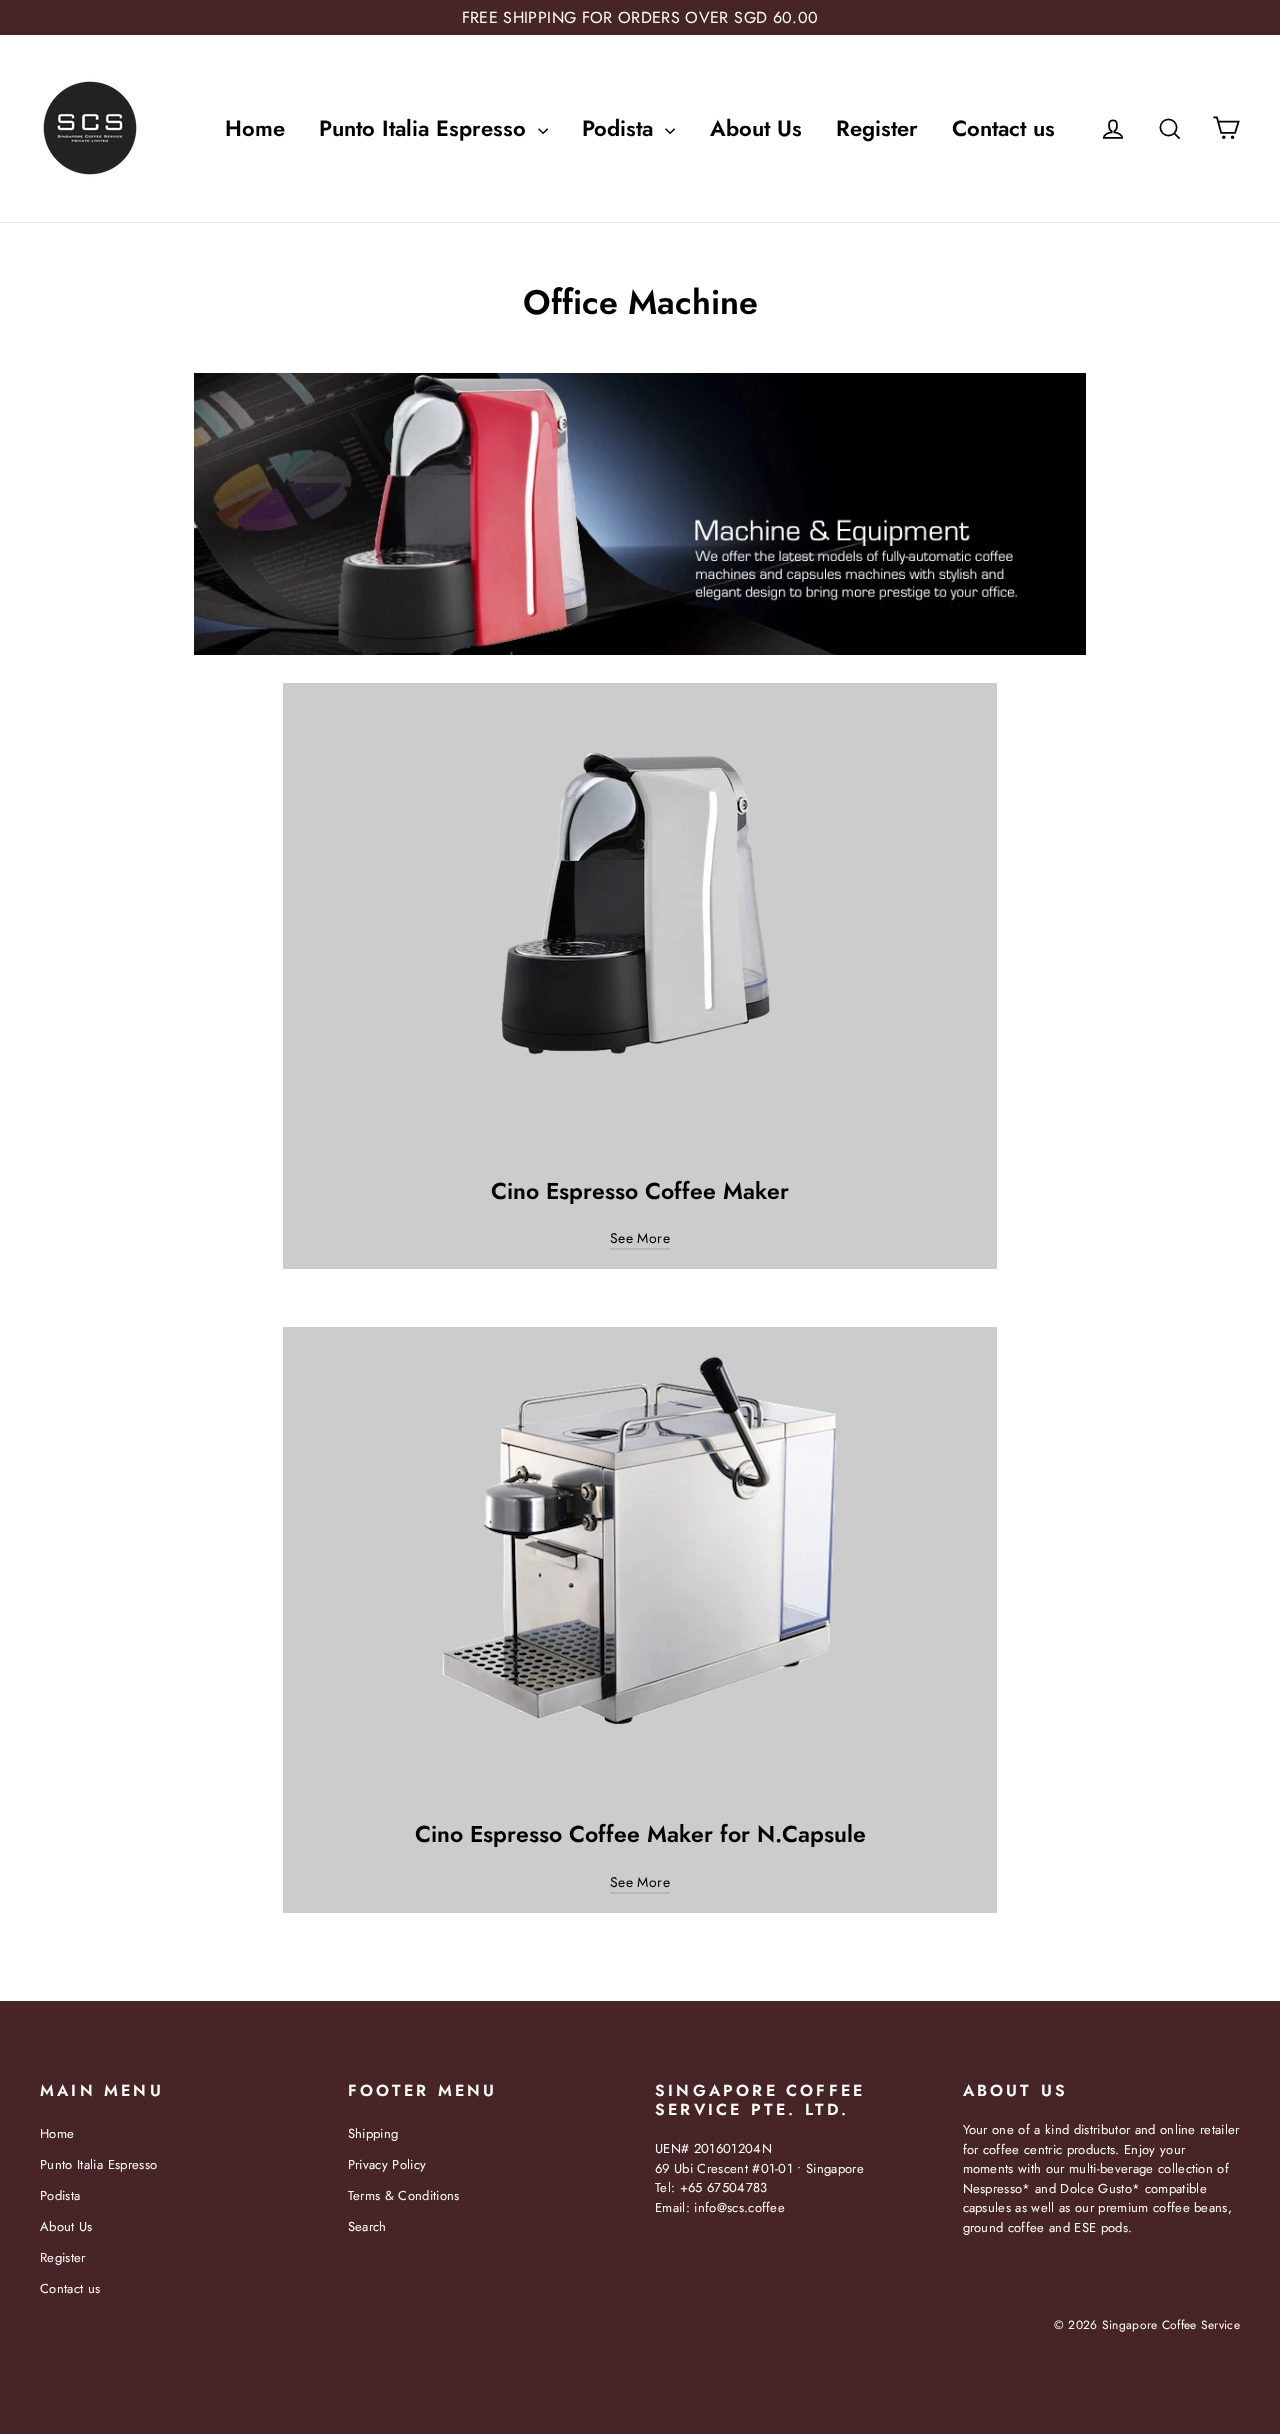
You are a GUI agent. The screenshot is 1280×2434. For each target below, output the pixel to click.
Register (877, 128)
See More (640, 1238)
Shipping (373, 2133)
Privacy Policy (387, 2164)
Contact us (1003, 128)
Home (255, 128)
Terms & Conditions (404, 2195)
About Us (756, 128)
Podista (621, 128)
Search (367, 2226)
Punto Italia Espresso (426, 128)
